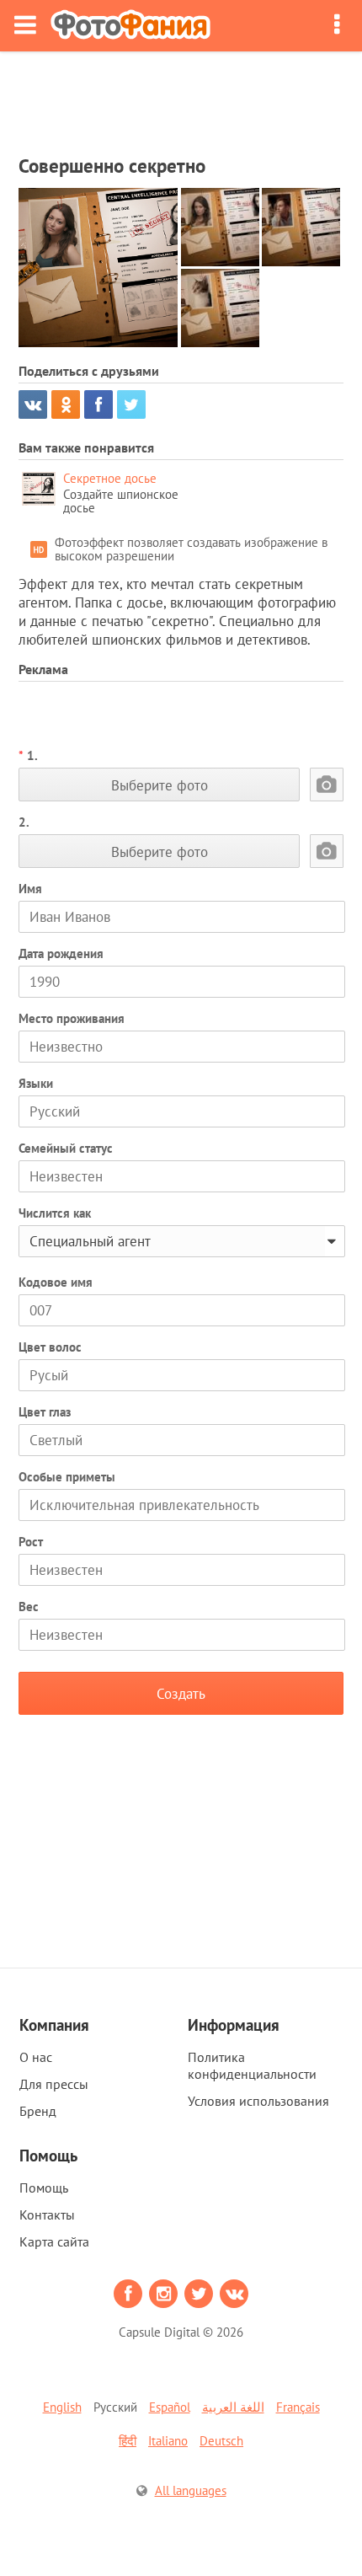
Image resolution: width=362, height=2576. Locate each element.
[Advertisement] (181, 98)
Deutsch (221, 2441)
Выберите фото (160, 785)
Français (298, 2407)
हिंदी (128, 2441)
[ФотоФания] (130, 26)
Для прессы (54, 2084)
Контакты (47, 2215)
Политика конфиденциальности (252, 2065)
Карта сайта (54, 2241)
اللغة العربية (233, 2407)
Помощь (44, 2188)
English (62, 2407)
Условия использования (258, 2101)
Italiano (168, 2441)
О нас (36, 2057)
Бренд (38, 2111)
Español (170, 2407)
